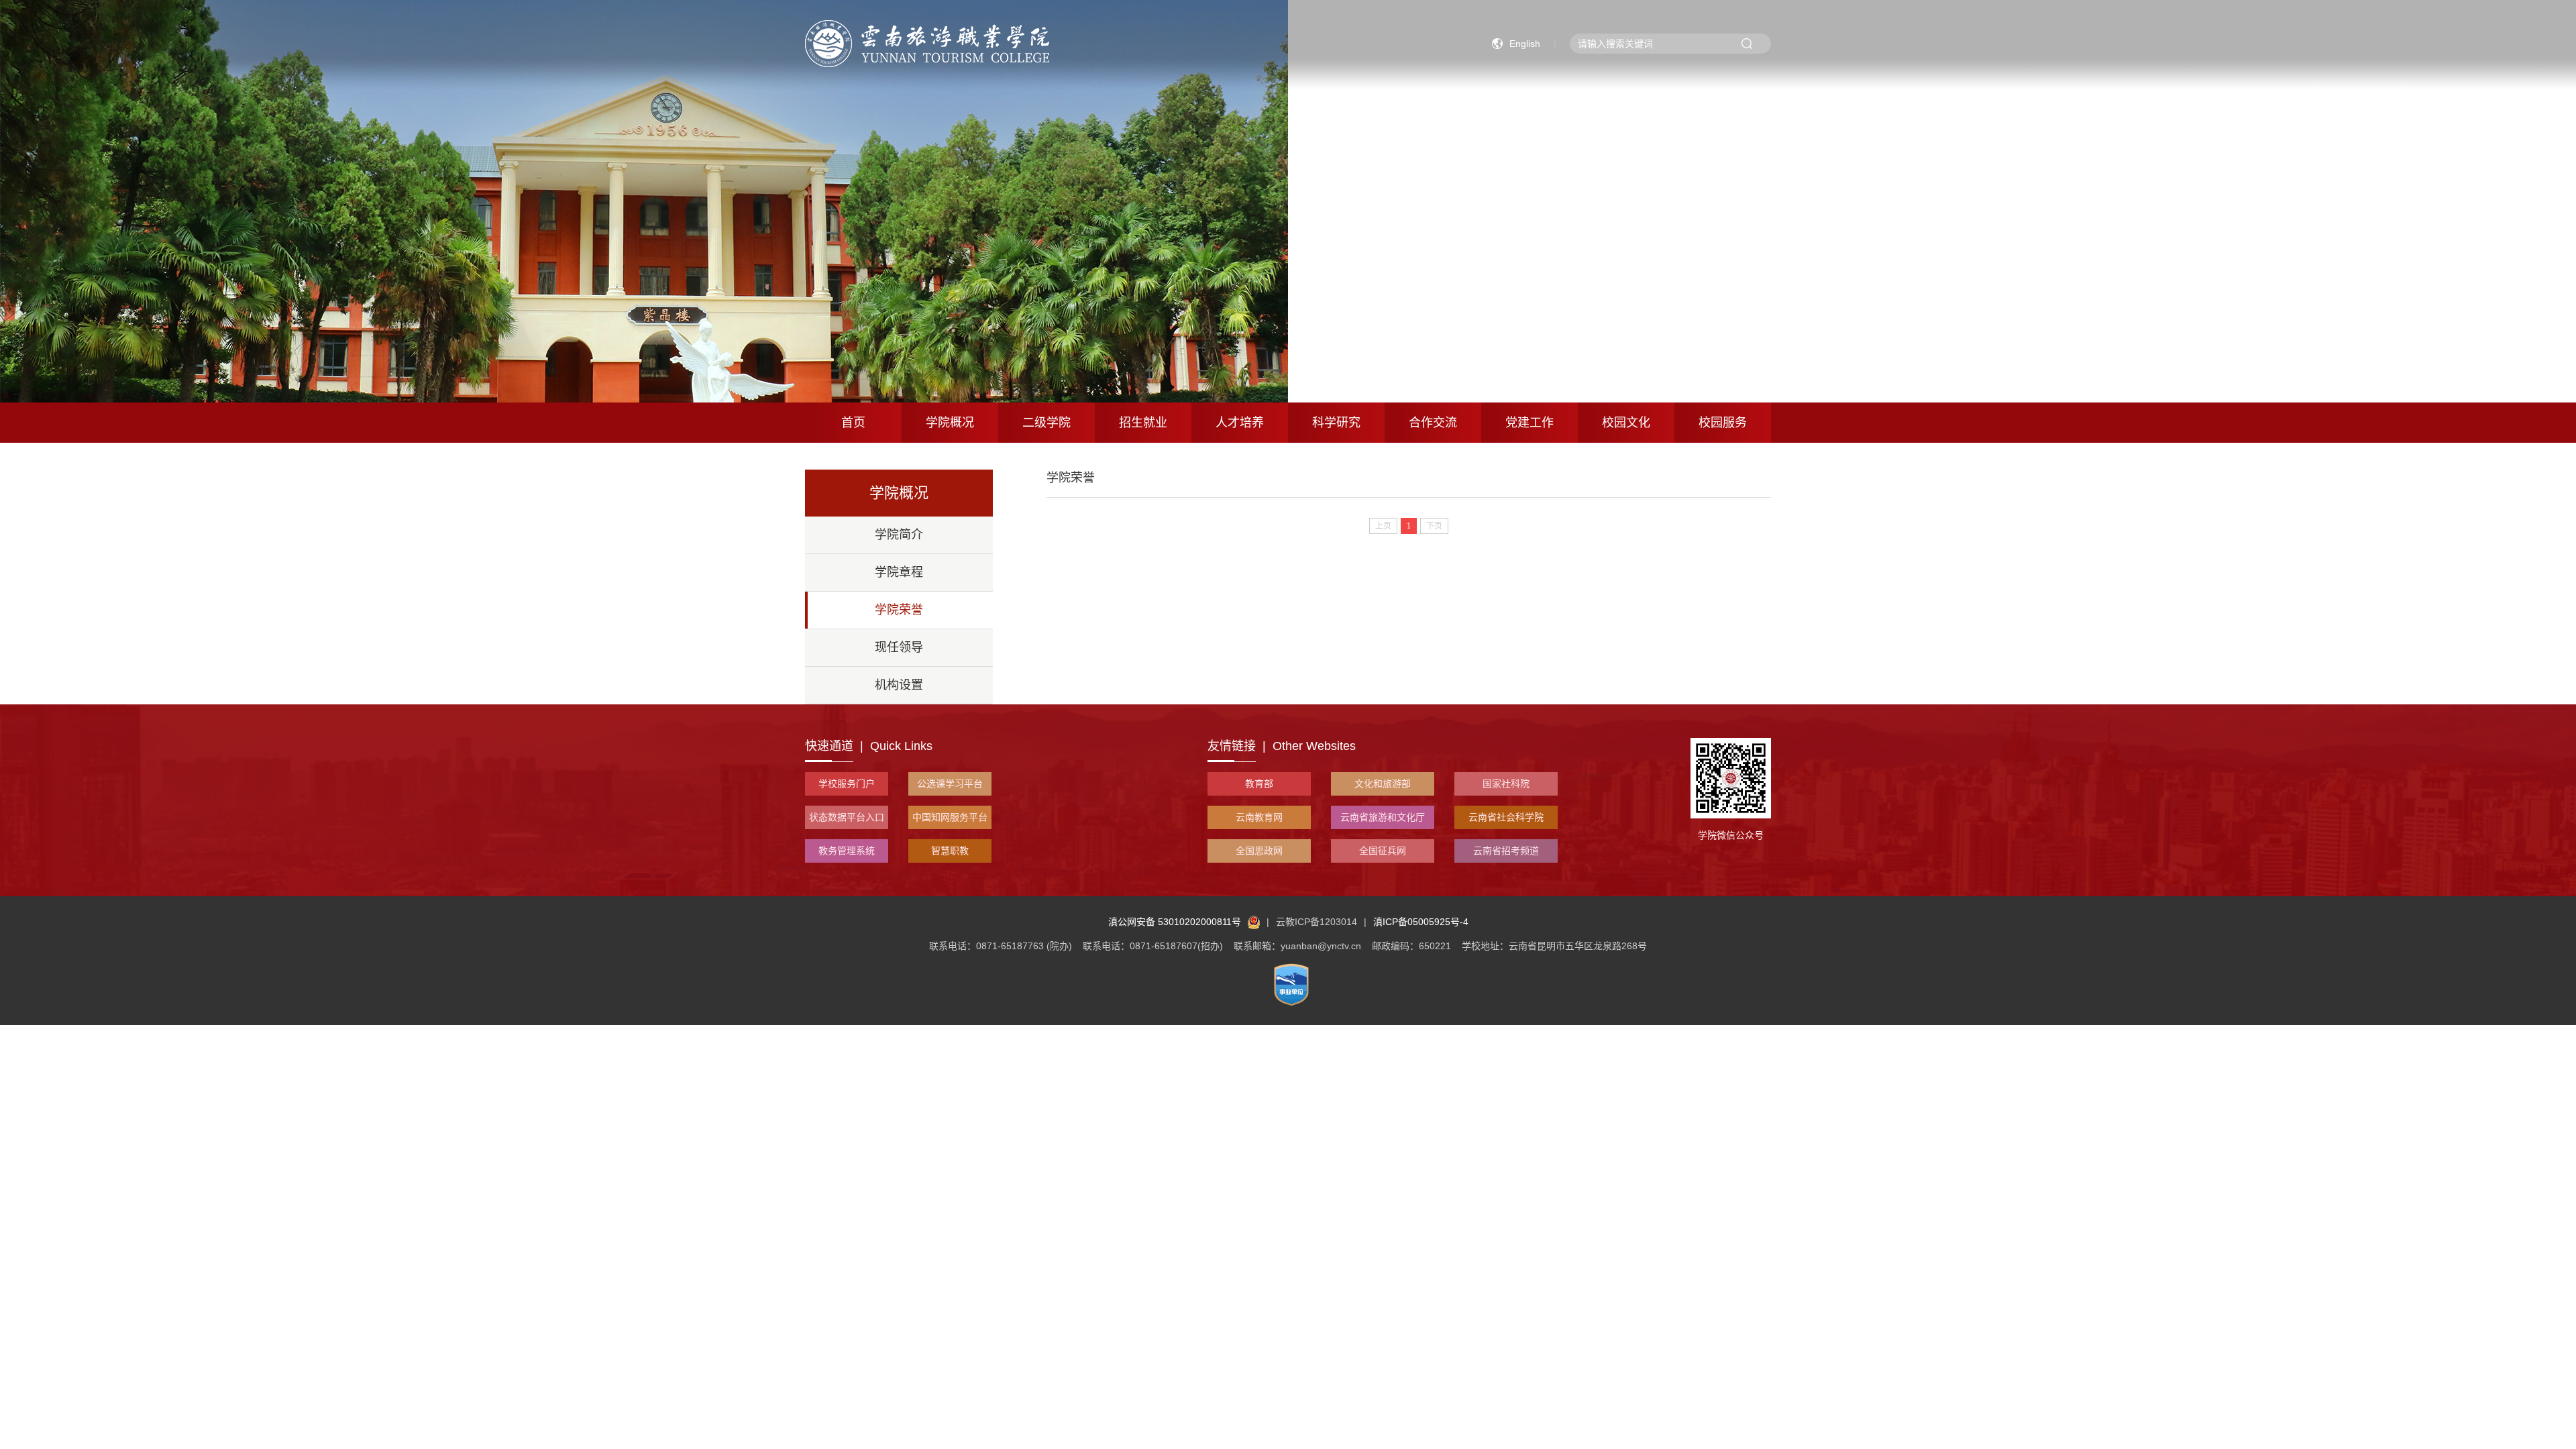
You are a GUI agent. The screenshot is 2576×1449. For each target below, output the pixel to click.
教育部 (1259, 784)
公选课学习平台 (950, 784)
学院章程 (899, 572)
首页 (853, 423)
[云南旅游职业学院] (927, 43)
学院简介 (899, 535)
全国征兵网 (1383, 851)
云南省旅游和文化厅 (1383, 817)
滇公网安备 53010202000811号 (1175, 922)
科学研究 (1336, 423)
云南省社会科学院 (1506, 817)
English (1525, 44)
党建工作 (1529, 423)
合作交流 (1433, 423)
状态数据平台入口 (847, 817)
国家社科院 (1506, 784)
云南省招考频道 (1506, 851)
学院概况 (950, 423)
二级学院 (1046, 423)
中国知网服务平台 (950, 817)
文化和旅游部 (1383, 784)
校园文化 (1626, 423)
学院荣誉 (899, 610)
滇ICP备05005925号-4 (1421, 922)
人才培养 (1240, 423)
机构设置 (899, 685)
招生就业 (1143, 423)
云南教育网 (1259, 817)
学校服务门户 (847, 784)
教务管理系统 (847, 851)
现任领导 (899, 647)
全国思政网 (1259, 851)
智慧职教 (950, 851)
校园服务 (1723, 423)
